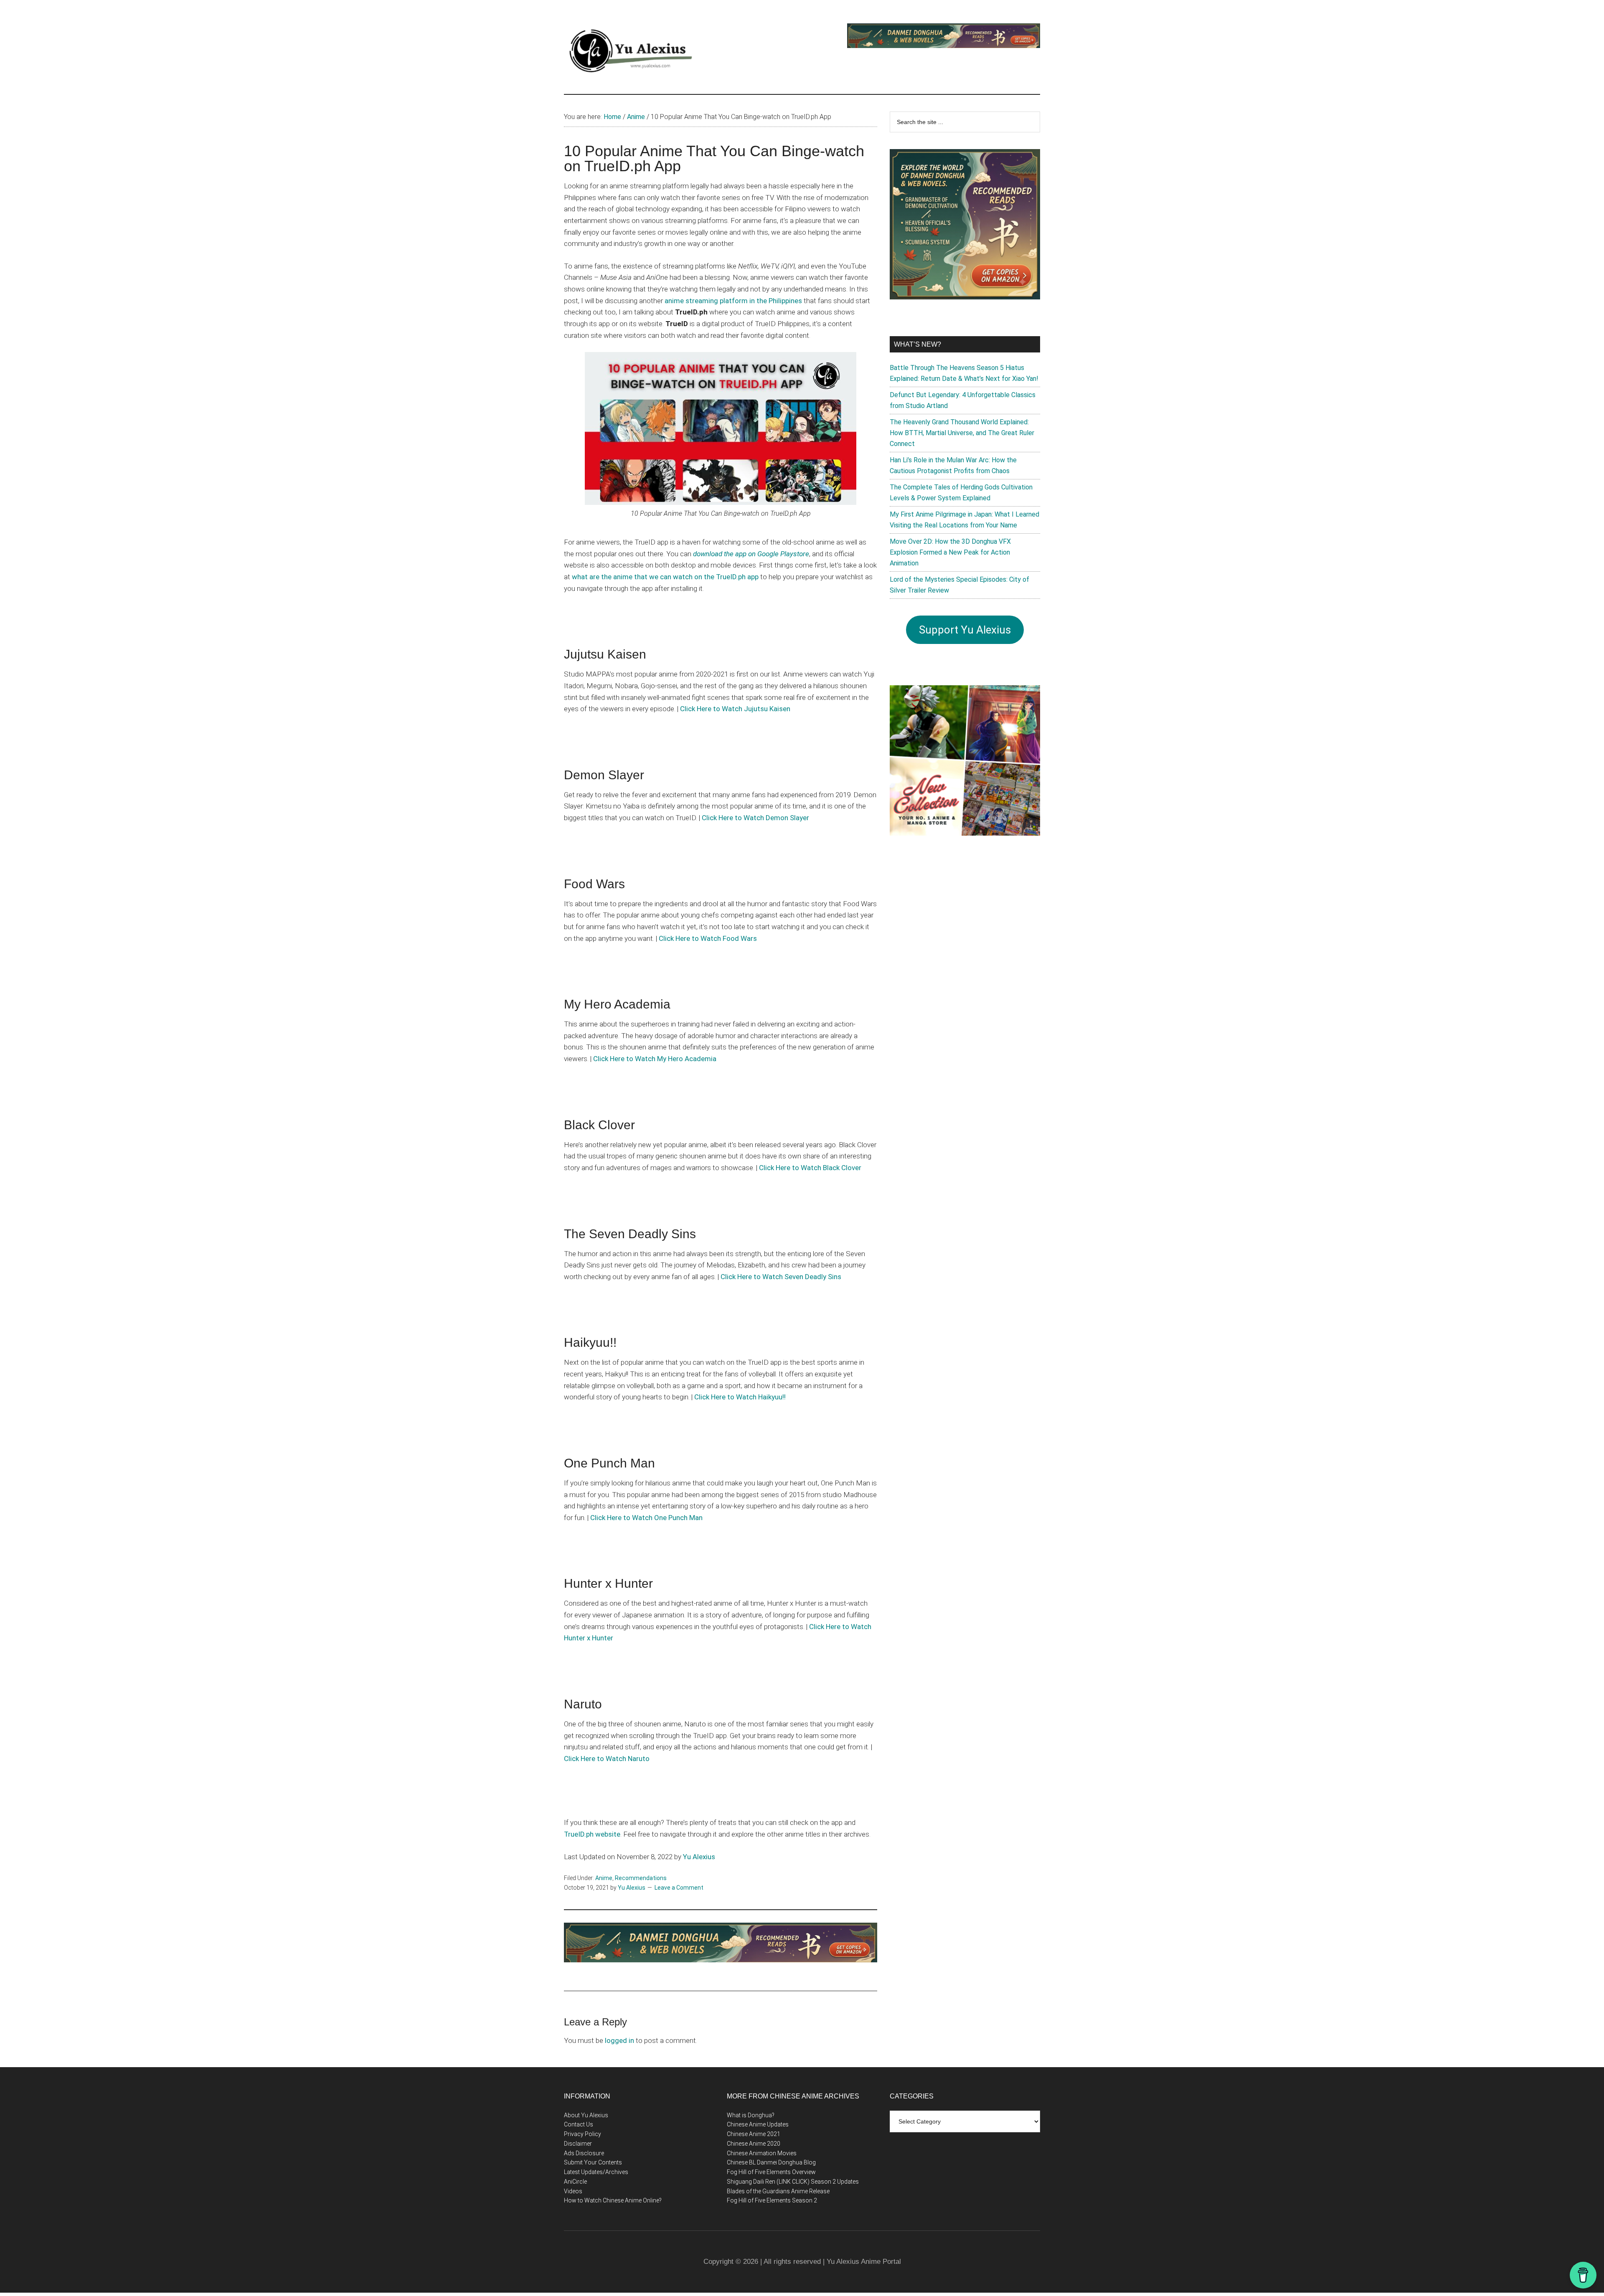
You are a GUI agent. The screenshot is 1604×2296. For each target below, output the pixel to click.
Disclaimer (578, 2144)
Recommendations (641, 1878)
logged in (619, 2040)
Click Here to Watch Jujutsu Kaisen (735, 709)
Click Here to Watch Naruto (607, 1759)
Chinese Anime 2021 (754, 2134)
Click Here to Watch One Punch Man (646, 1518)
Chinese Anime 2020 (754, 2144)
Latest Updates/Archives (596, 2172)
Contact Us (579, 2124)
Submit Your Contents (593, 2162)
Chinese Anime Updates (758, 2124)
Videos (573, 2191)
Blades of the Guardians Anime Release (778, 2191)
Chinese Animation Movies (762, 2153)
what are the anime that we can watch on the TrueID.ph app (665, 577)
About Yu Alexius (586, 2115)
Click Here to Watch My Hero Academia (655, 1059)
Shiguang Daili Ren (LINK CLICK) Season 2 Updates (793, 2182)
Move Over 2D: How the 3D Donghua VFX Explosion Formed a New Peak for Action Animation (950, 552)
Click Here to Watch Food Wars (708, 938)
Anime (604, 1878)
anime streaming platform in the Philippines (733, 301)
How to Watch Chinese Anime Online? (613, 2200)
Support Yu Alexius (965, 630)
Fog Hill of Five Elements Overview (771, 2172)
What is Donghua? (751, 2115)
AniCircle (575, 2182)
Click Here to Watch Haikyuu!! (740, 1397)
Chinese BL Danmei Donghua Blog (771, 2162)
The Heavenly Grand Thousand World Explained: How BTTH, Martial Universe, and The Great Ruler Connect (962, 433)
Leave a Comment (679, 1888)
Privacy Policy (582, 2134)
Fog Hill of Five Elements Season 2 (772, 2200)
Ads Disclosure (584, 2153)
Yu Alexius (699, 1857)
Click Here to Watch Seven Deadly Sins (781, 1277)
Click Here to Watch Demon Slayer (755, 818)
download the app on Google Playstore (751, 554)
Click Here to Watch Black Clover (810, 1168)
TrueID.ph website (592, 1834)
